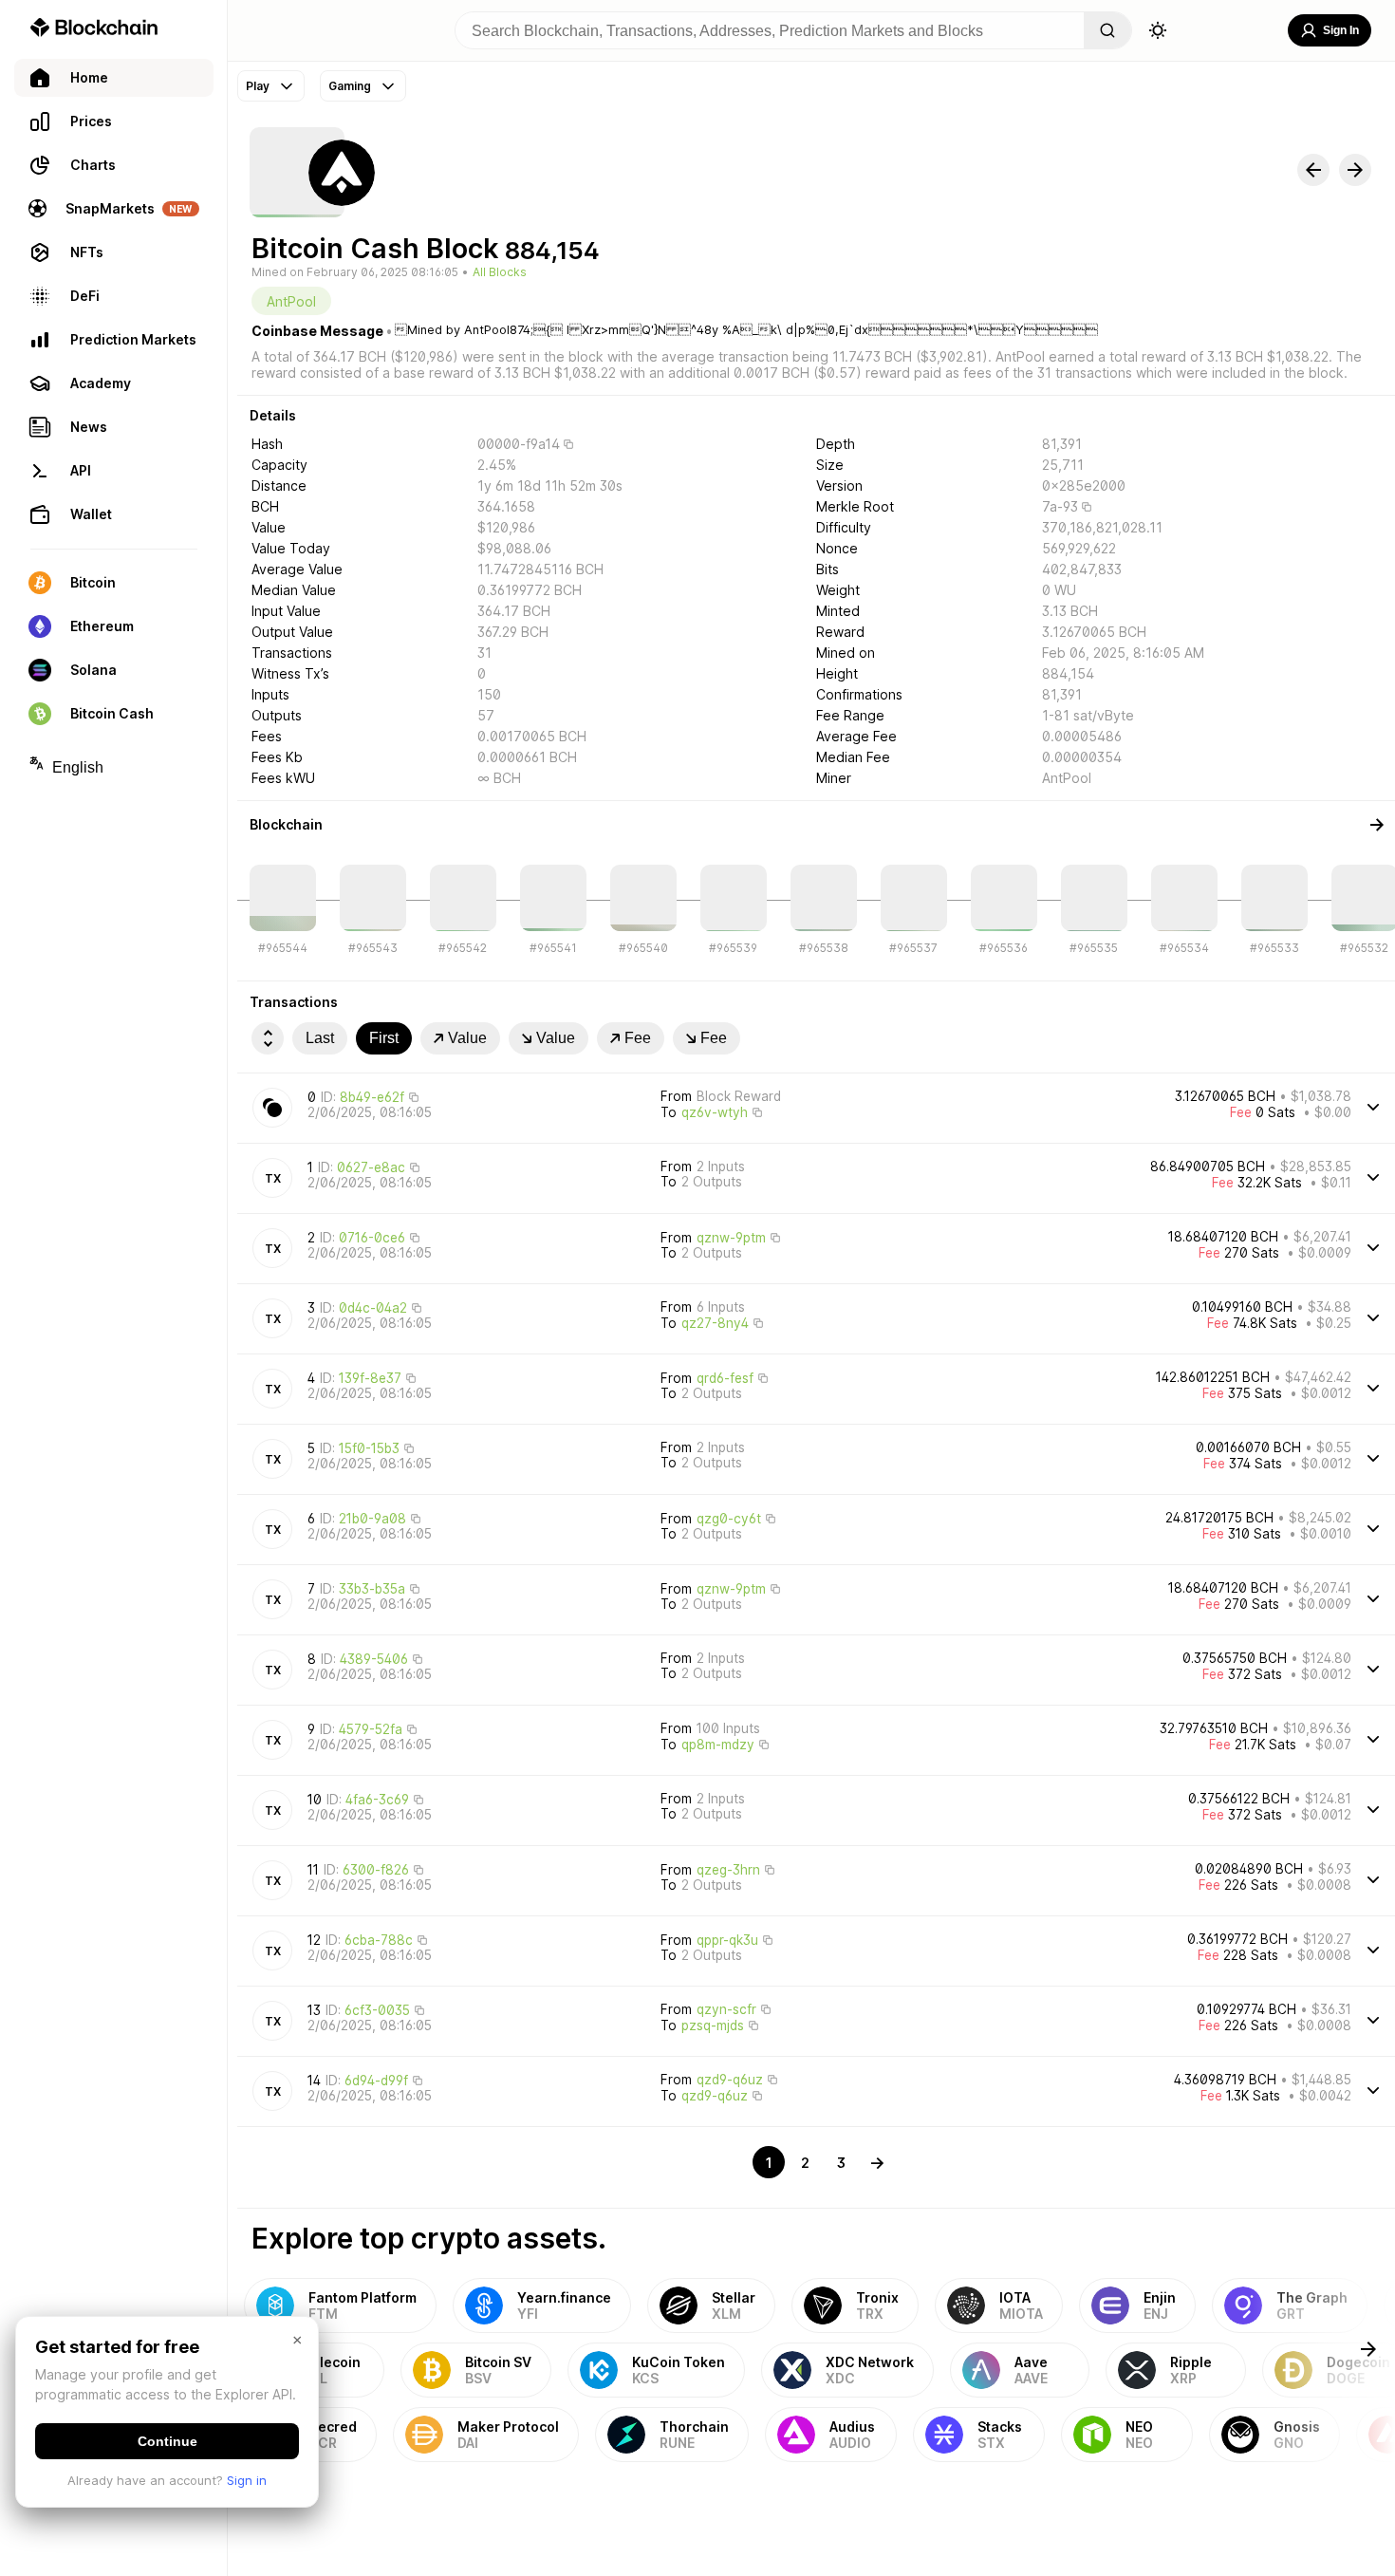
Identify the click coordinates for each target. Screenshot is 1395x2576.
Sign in (247, 2480)
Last (320, 1038)
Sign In (1341, 30)
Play (258, 86)
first (384, 1038)
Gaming (350, 86)
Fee (638, 1038)
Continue (167, 2441)
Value (467, 1038)
